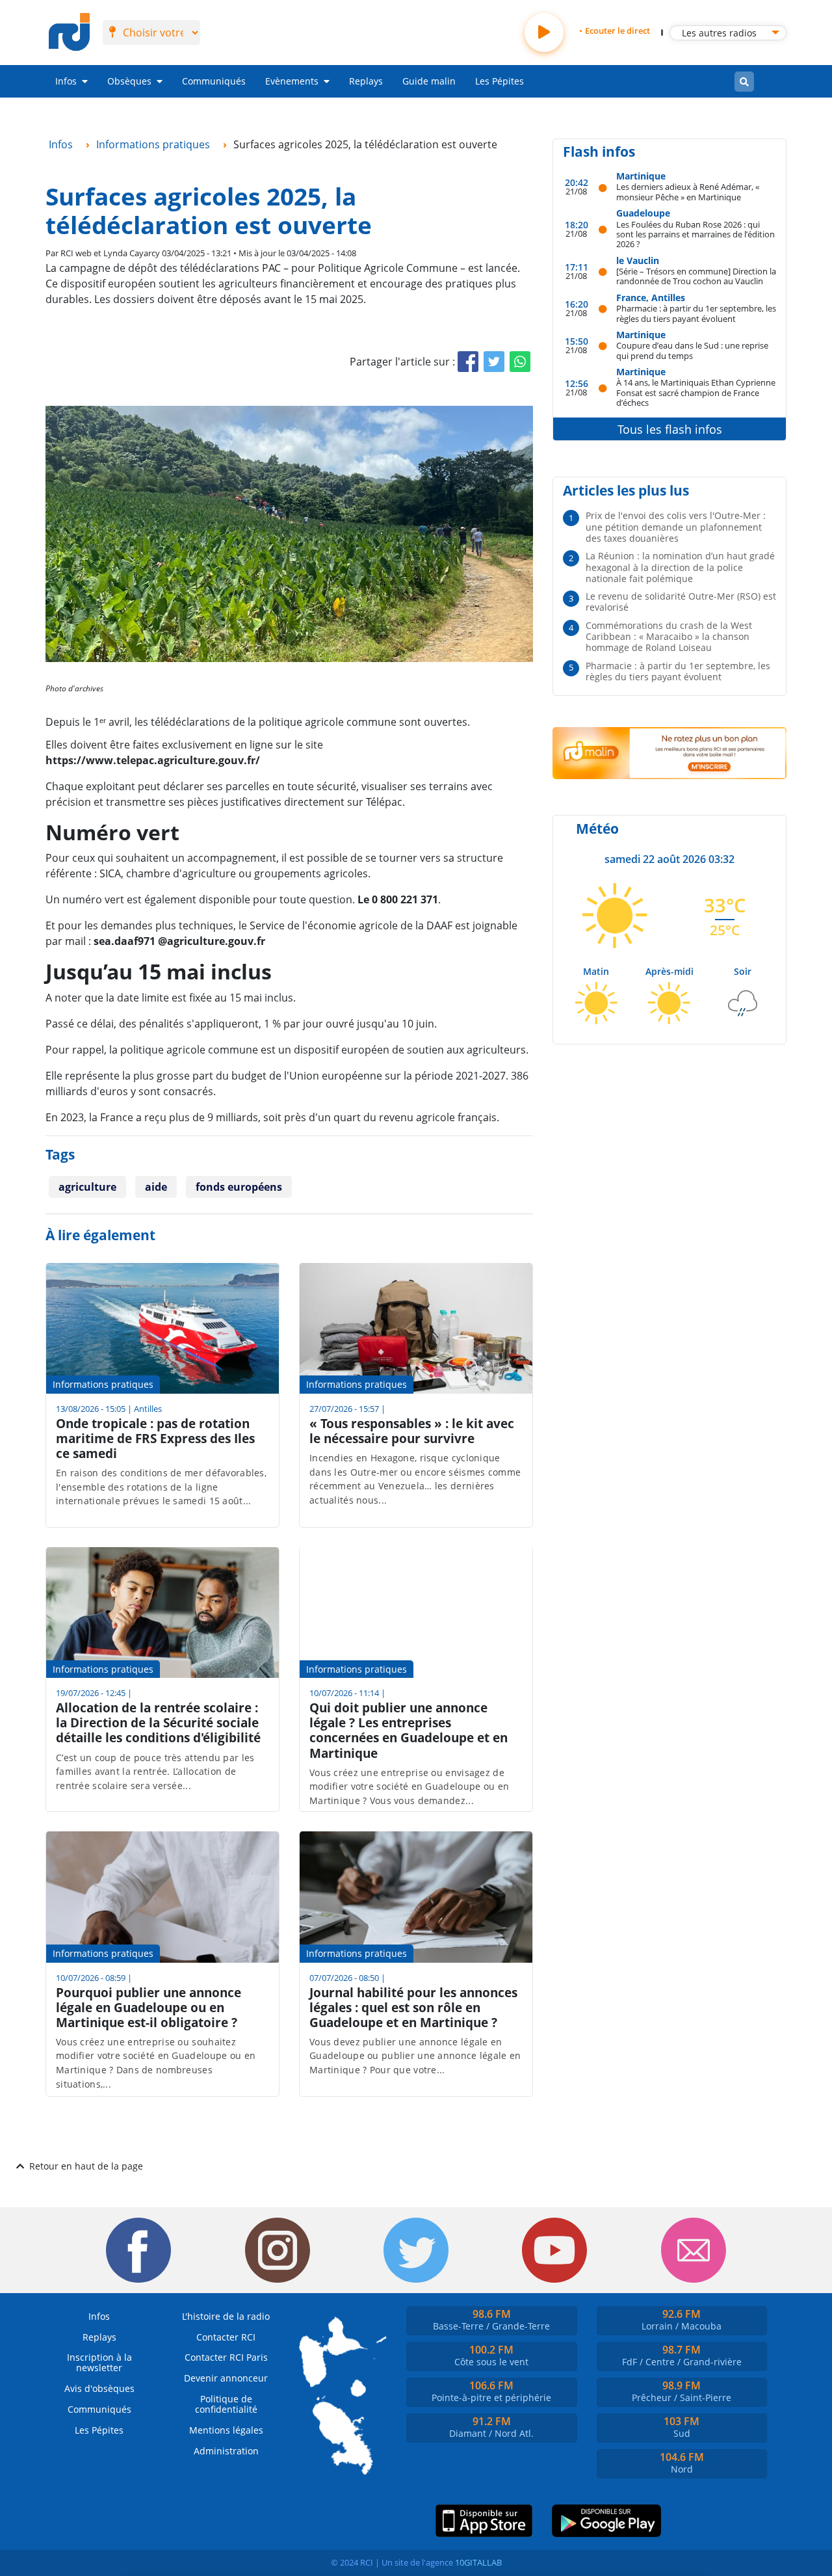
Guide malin (429, 81)
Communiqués (214, 81)
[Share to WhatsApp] (520, 362)
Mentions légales (226, 2430)
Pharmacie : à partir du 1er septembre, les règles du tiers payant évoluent (696, 313)
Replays (366, 81)
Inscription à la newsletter (99, 2362)
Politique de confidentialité (226, 2404)
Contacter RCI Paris (226, 2357)
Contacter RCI (226, 2337)
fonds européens (239, 1187)
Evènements (292, 81)
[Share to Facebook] (468, 362)
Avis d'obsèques (99, 2388)
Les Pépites (500, 81)
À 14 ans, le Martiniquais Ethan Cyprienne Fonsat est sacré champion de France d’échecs (696, 392)
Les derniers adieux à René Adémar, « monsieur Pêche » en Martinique (688, 192)
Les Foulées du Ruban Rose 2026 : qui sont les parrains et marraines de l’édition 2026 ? (695, 234)
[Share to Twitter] (494, 362)
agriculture (87, 1187)
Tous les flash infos (670, 429)
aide (156, 1187)
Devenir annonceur (226, 2378)
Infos (66, 81)
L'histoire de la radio (226, 2316)
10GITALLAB (478, 2562)
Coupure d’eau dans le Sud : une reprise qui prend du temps (692, 350)
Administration (226, 2451)
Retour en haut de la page (86, 2166)
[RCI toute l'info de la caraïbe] (69, 33)
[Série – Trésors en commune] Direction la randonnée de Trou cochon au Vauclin (696, 276)
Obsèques (129, 81)
